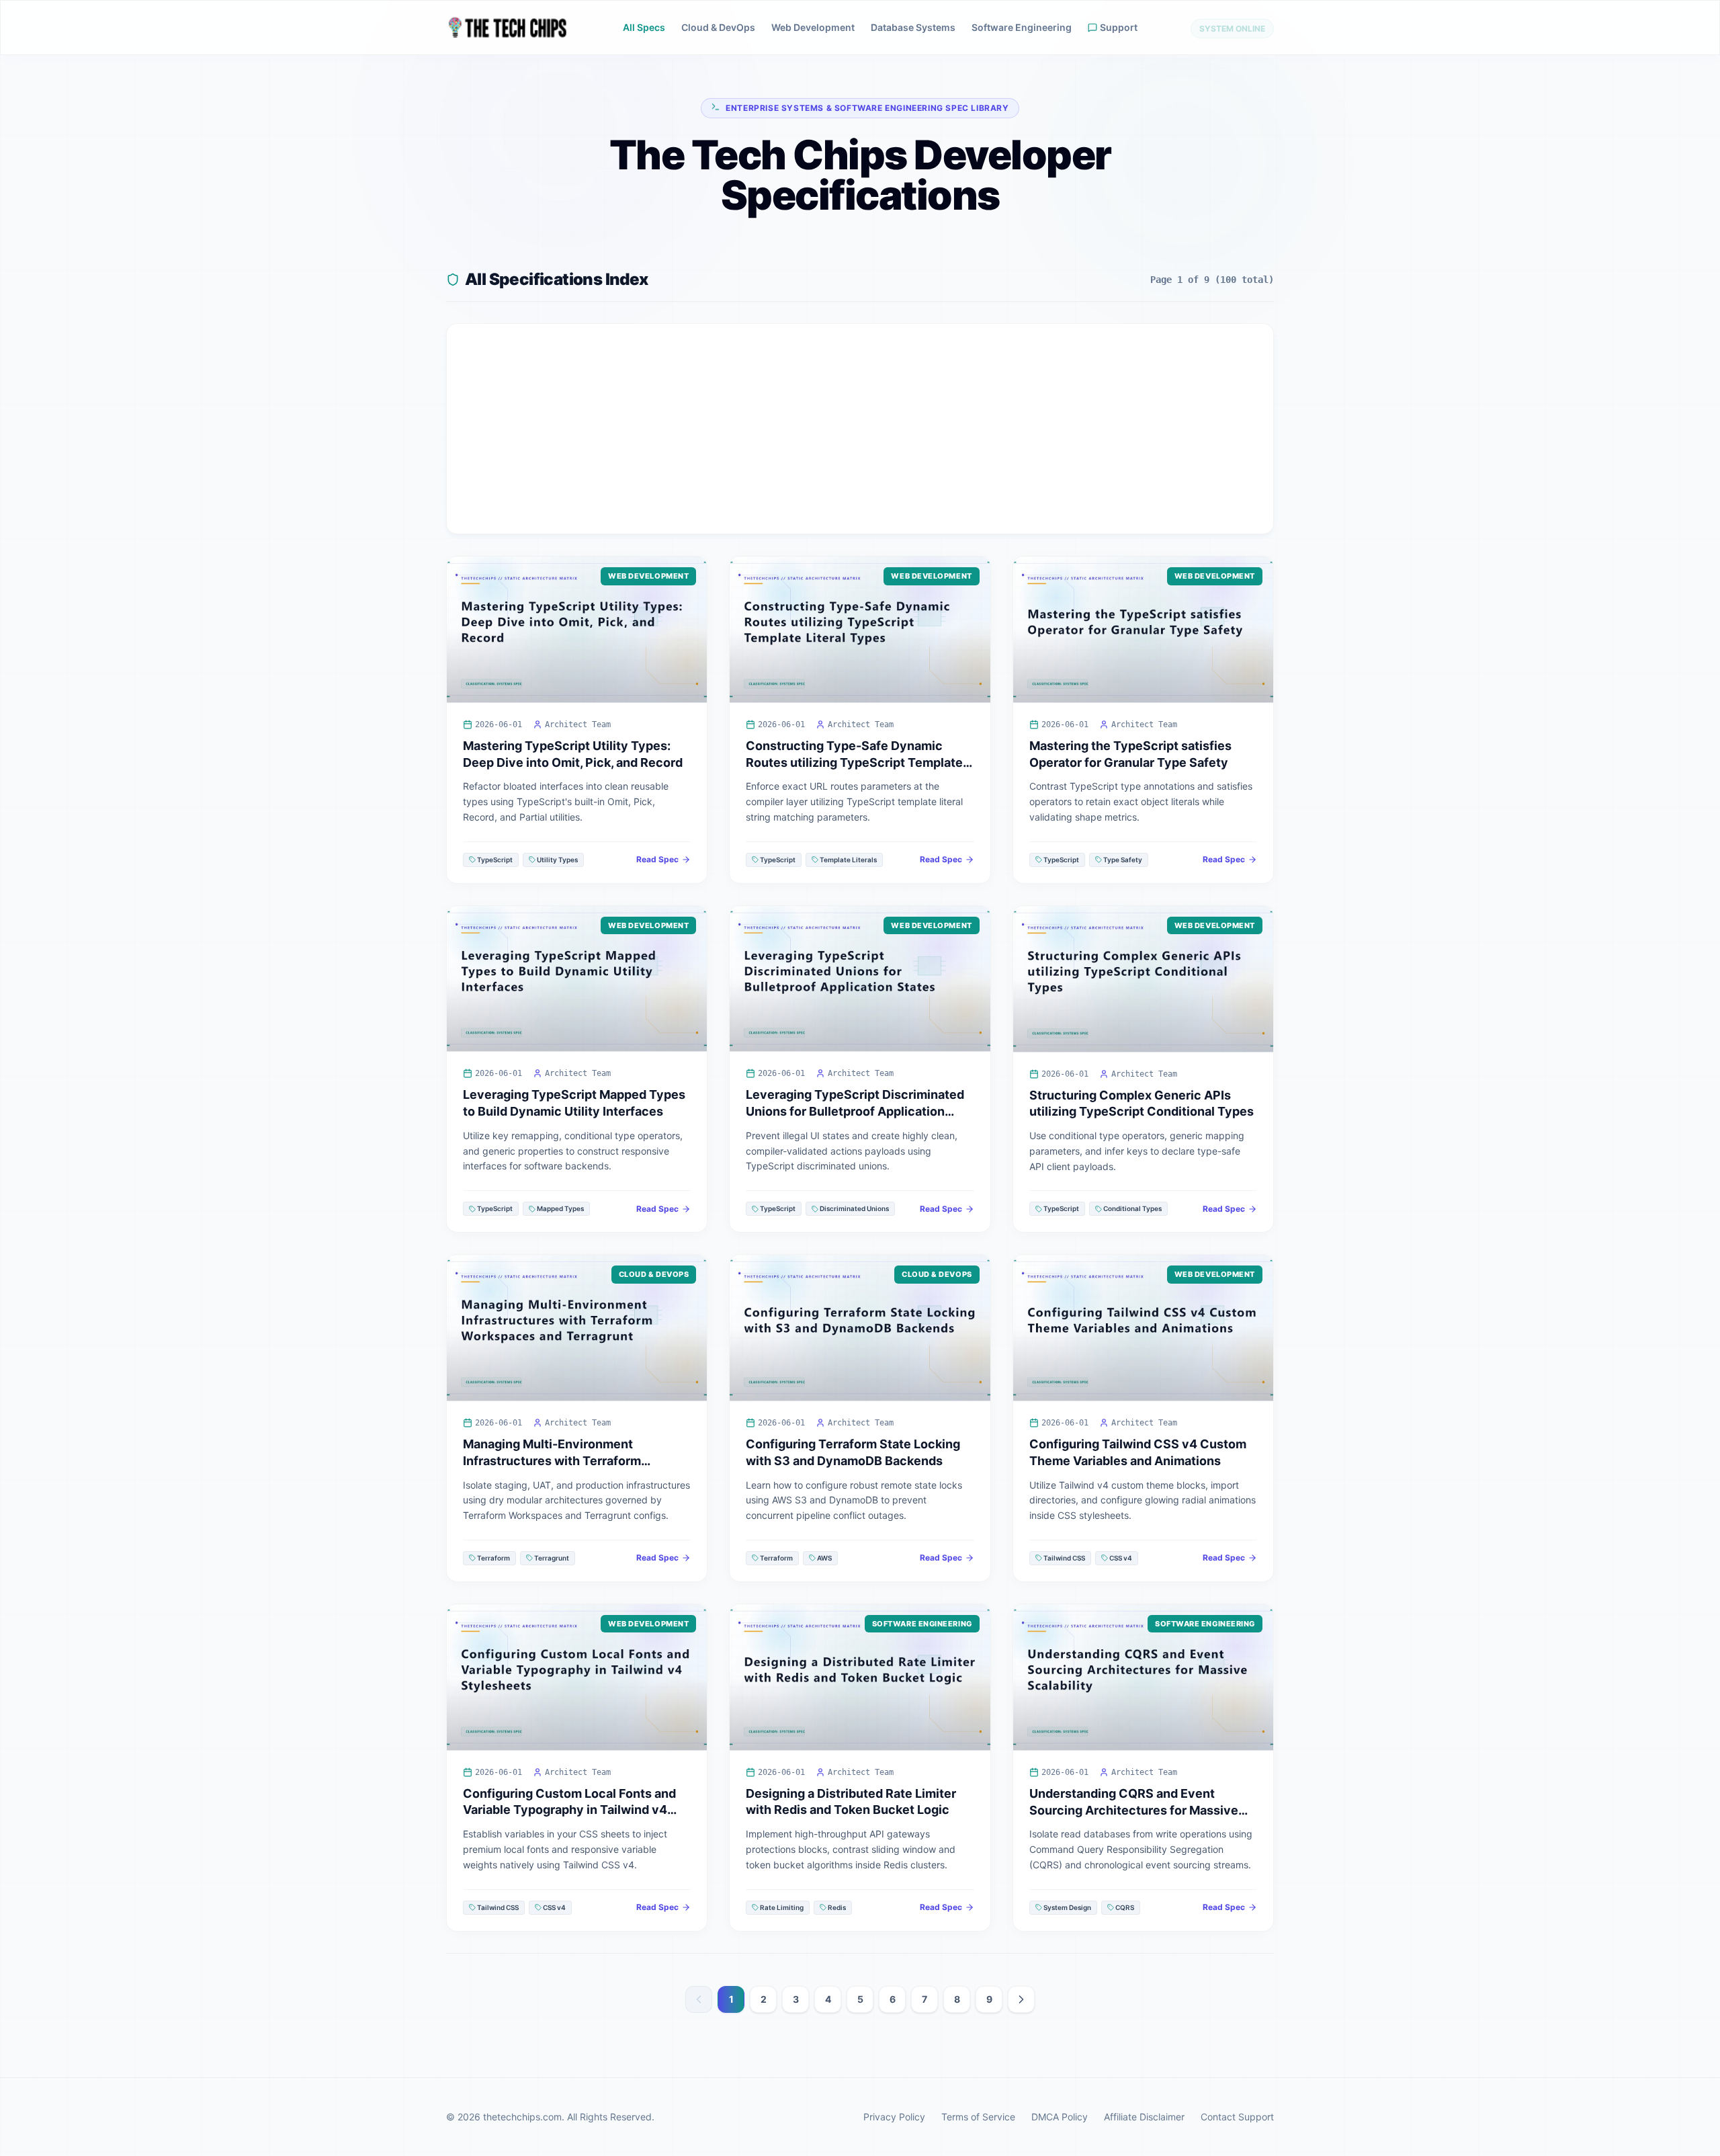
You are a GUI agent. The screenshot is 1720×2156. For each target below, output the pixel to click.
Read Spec (657, 859)
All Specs (644, 27)
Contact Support (1237, 2117)
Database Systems (913, 27)
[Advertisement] (860, 429)
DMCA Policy (1060, 2117)
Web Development (813, 27)
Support (1119, 27)
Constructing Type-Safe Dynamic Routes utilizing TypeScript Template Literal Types (854, 762)
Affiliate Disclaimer (1144, 2117)
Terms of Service (978, 2117)
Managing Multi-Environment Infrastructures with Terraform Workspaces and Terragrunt (552, 1461)
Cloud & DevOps (718, 27)
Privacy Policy (894, 2117)
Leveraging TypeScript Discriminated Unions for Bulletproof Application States (855, 1111)
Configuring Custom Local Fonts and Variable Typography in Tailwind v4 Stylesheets (569, 1810)
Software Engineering (1022, 27)
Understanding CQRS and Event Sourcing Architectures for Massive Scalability (1134, 1810)
